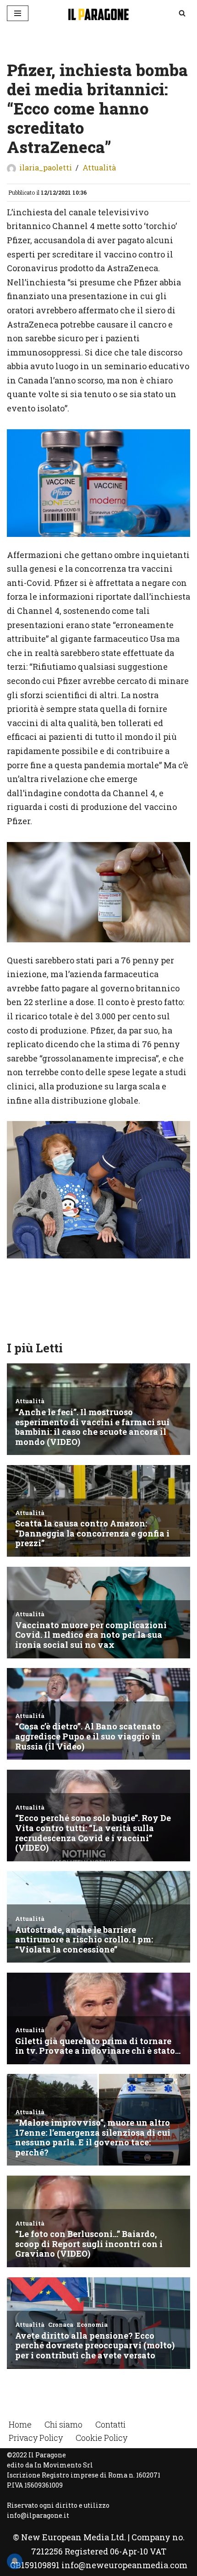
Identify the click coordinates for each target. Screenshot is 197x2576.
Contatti (110, 2424)
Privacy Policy (36, 2438)
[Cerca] (182, 13)
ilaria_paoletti (46, 167)
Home (20, 2424)
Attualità (99, 167)
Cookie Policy (101, 2438)
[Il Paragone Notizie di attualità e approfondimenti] (98, 13)
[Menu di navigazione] (18, 13)
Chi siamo (63, 2424)
